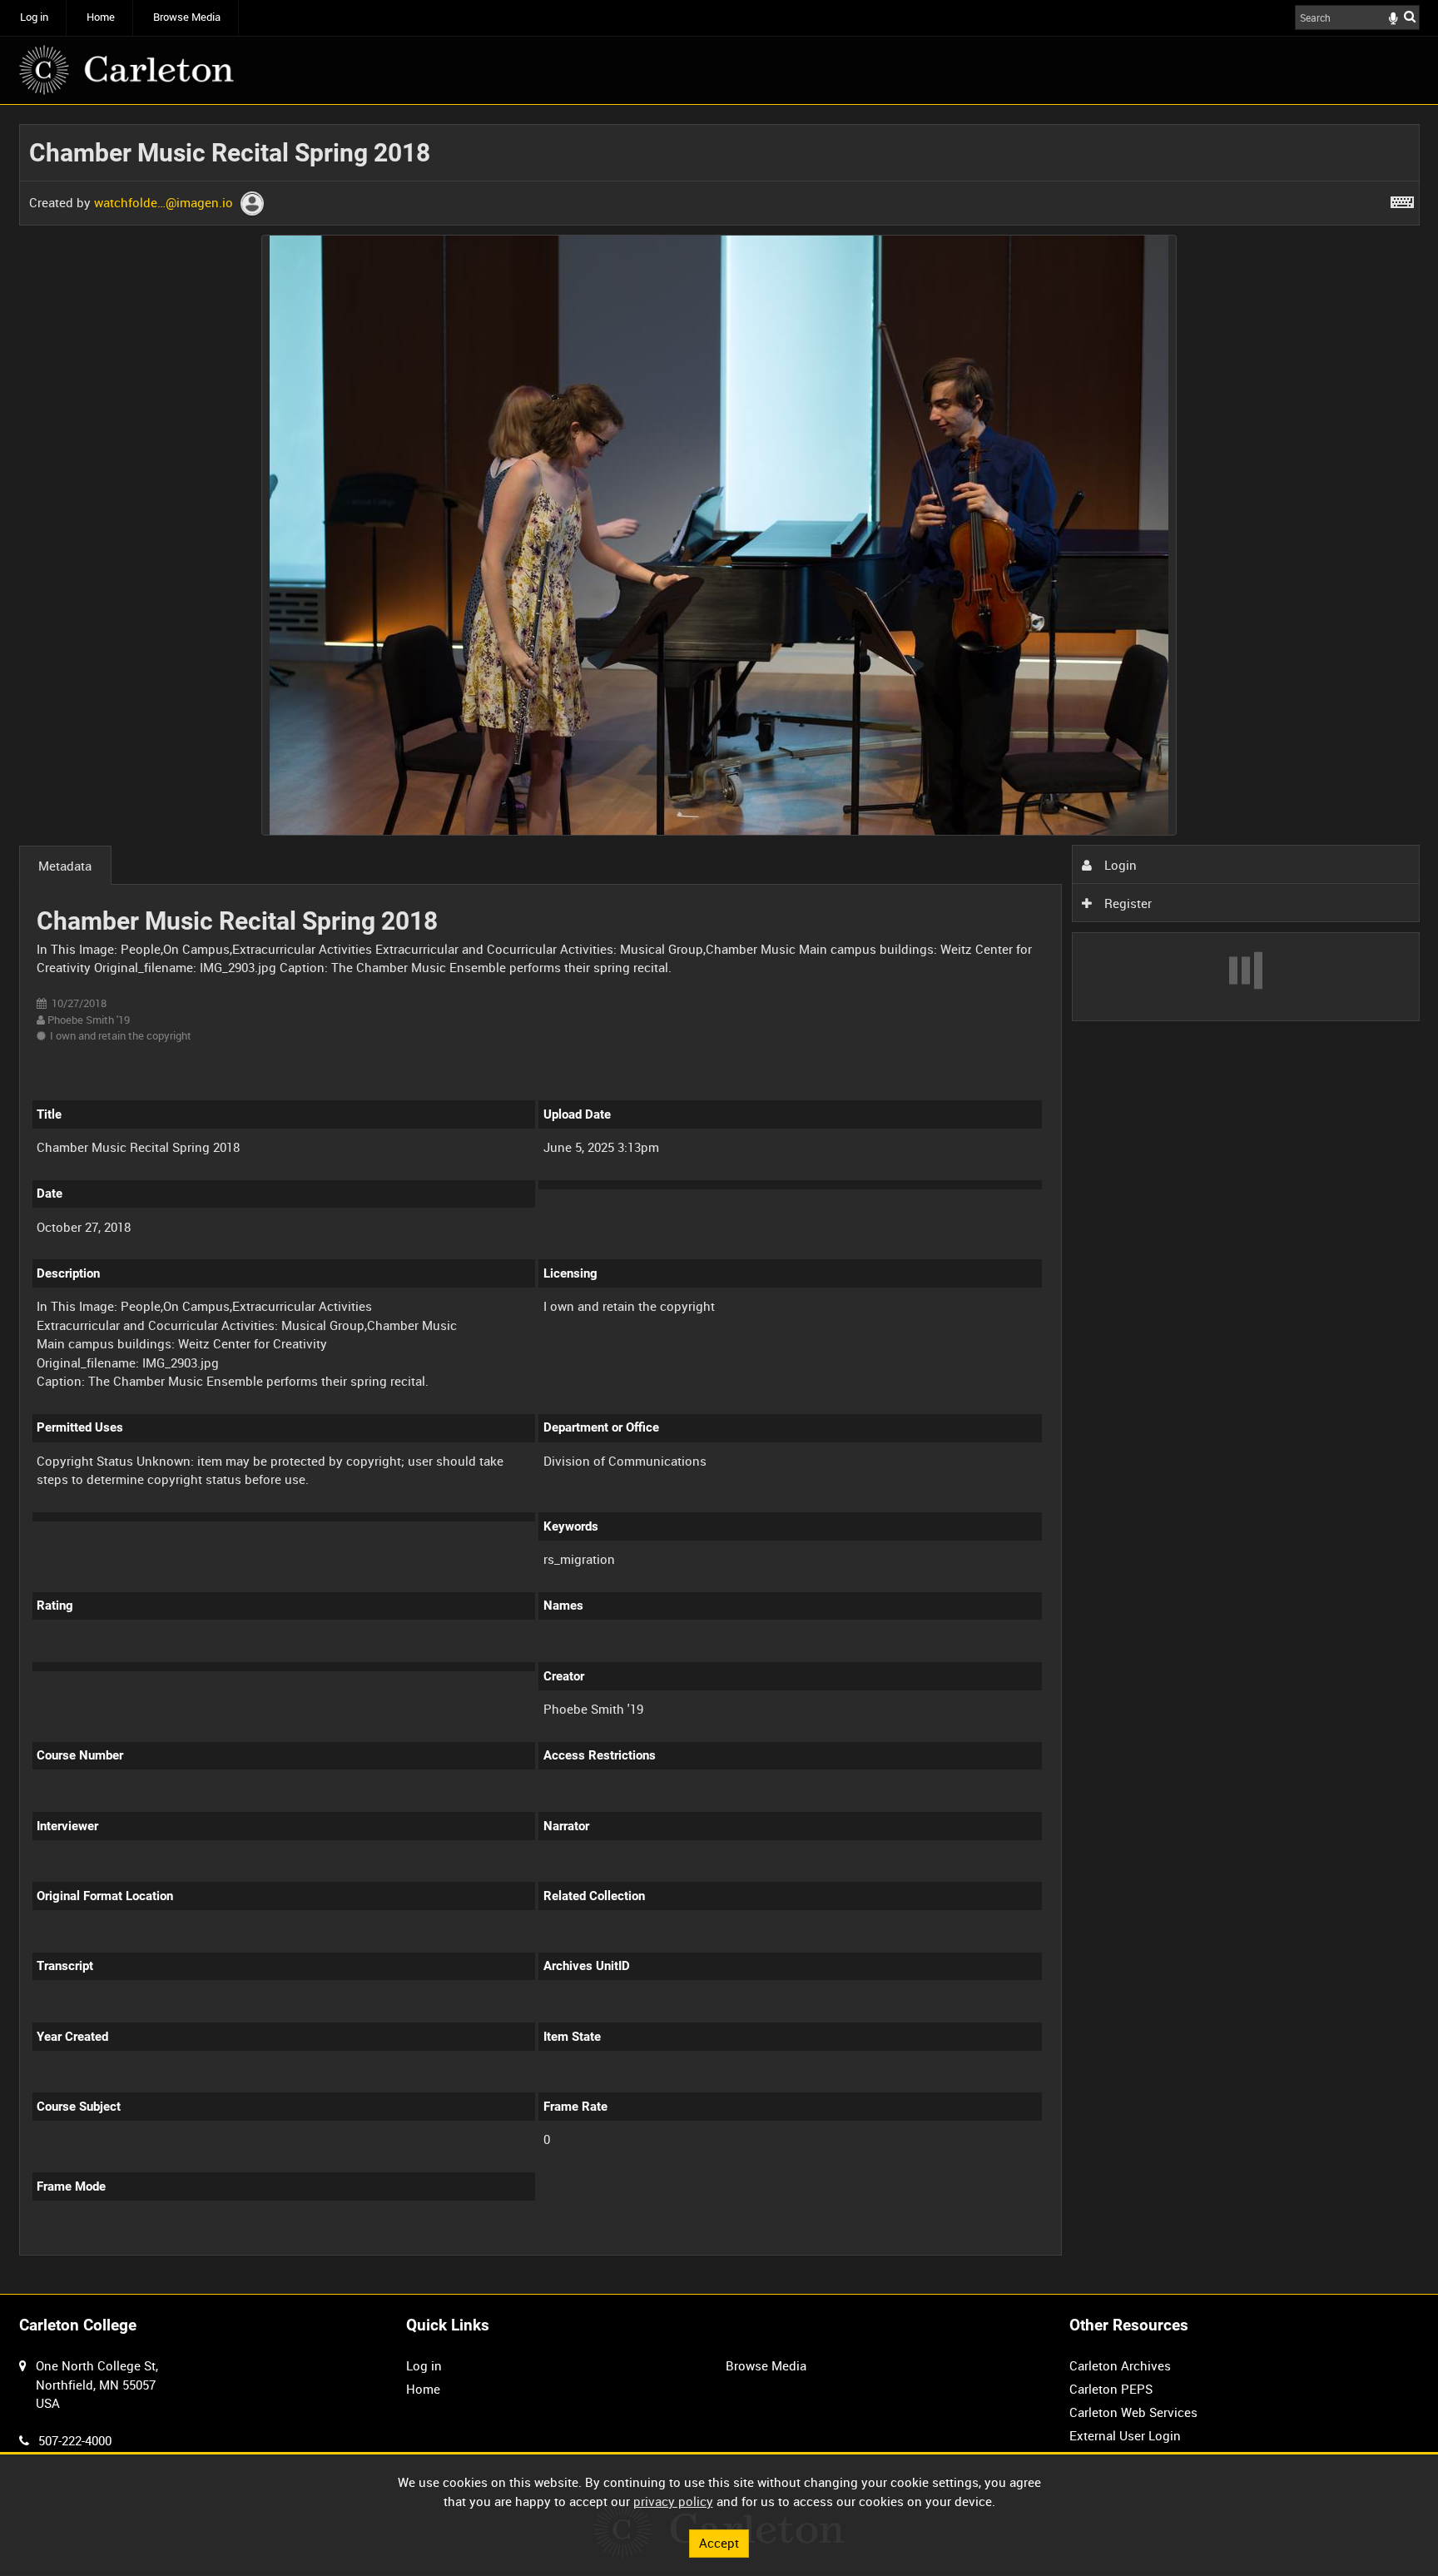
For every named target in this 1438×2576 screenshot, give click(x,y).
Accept (719, 2543)
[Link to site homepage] (126, 70)
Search (1410, 16)
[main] (719, 1199)
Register (1126, 903)
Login (1119, 865)
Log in (34, 17)
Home (101, 17)
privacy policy (673, 2501)
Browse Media (187, 17)
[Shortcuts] (1402, 199)
